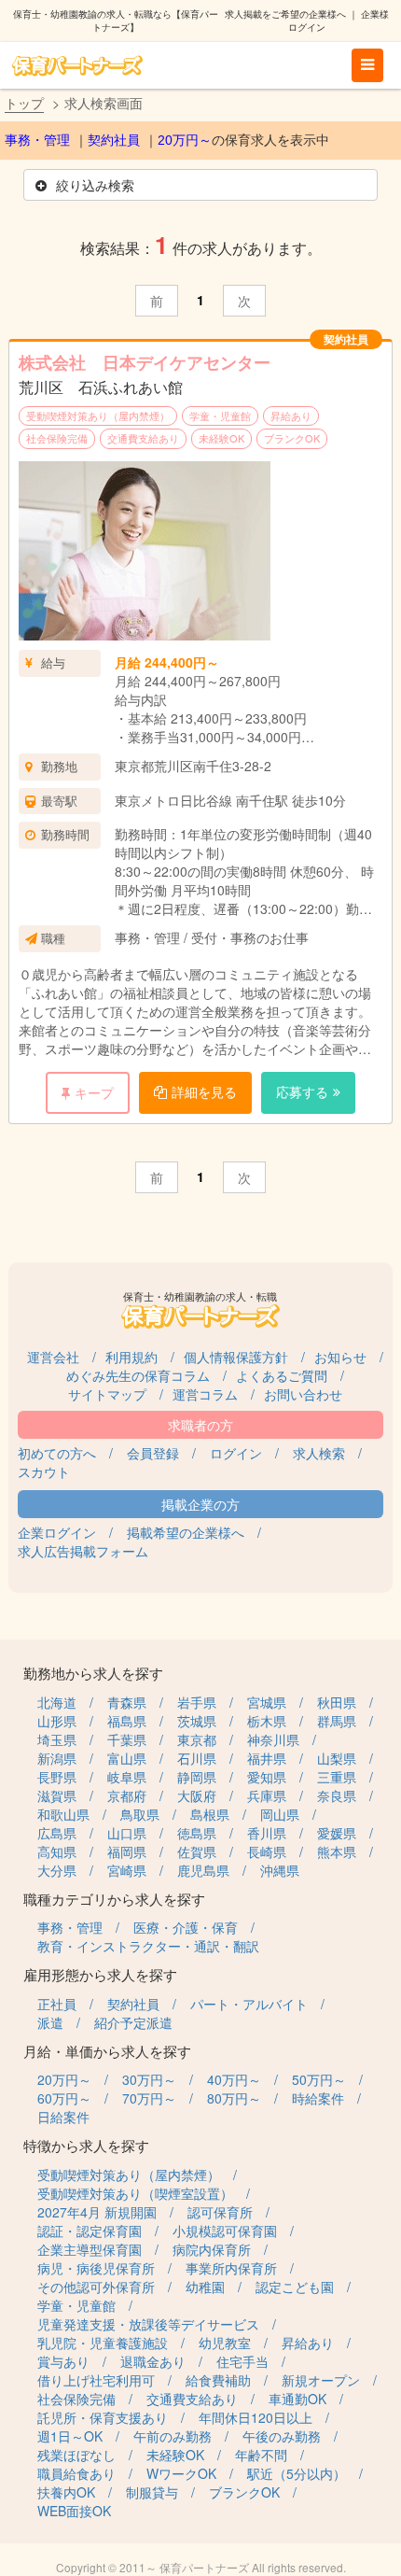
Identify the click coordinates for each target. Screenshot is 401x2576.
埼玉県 (57, 1739)
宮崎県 (127, 1870)
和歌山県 (63, 1814)
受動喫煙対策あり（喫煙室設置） (135, 2193)
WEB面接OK (74, 2511)
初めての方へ (57, 1453)
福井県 (267, 1758)
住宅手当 (242, 2361)
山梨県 (337, 1758)
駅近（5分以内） (297, 2473)
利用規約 (131, 1357)
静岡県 (197, 1777)
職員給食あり (76, 2473)
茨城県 (197, 1721)
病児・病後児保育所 (96, 2268)
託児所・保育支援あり (103, 2417)
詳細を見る (204, 1091)
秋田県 (337, 1702)
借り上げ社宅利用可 (96, 2380)
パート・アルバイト (249, 2004)
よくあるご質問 (282, 1375)
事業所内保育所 (231, 2268)
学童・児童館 (220, 415)
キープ (94, 1092)
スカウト (44, 1471)
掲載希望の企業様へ (186, 1532)
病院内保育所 (212, 2249)
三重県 (337, 1777)
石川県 (197, 1758)
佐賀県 (197, 1851)
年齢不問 (261, 2455)
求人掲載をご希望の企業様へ (285, 14)
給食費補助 (218, 2380)
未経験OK (221, 438)
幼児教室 (225, 2343)
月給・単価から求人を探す (107, 2051)
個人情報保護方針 (236, 1357)
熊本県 (337, 1851)
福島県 (127, 1721)
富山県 (127, 1758)
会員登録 (153, 1453)
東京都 (197, 1739)
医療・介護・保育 (186, 1927)
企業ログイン (57, 1532)
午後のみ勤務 (282, 2436)
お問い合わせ (303, 1394)
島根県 (210, 1814)
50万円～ (319, 2079)
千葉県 (127, 1739)
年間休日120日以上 (256, 2417)
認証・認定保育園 (90, 2231)
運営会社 (53, 1357)
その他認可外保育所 (96, 2287)
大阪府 (197, 1795)
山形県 (57, 1721)
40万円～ (234, 2079)
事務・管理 (37, 140)
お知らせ (340, 1357)
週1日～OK (70, 2436)
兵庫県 (267, 1795)
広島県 (57, 1833)
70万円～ (149, 2098)
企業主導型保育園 (90, 2249)
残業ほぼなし (76, 2455)
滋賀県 (57, 1795)
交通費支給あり (143, 438)
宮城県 (267, 1702)
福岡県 (127, 1851)
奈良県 (337, 1795)
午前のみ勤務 (173, 2436)
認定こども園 (295, 2287)
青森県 (127, 1702)
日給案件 (63, 2117)
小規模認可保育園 (225, 2231)
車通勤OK (297, 2399)
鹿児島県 (203, 1870)
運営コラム (205, 1394)
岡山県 (280, 1814)
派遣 (50, 2022)
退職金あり (153, 2361)
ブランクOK (292, 438)
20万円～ (185, 140)
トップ (24, 103)
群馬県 (337, 1721)
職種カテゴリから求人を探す (114, 1899)
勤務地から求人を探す (93, 1673)
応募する (302, 1091)
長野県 (57, 1777)
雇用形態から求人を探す (100, 1974)
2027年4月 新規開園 (97, 2212)
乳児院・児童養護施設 (103, 2343)
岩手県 (197, 1702)
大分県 (57, 1870)
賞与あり (63, 2361)
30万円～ (149, 2079)
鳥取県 (140, 1814)
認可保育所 (220, 2212)
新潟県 (57, 1758)
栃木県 (267, 1721)
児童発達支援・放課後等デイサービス (148, 2324)
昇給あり (291, 415)
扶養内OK (66, 2492)
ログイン (236, 1453)
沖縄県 (280, 1870)
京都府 (127, 1795)
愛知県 (267, 1777)
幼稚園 (205, 2287)
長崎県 (267, 1851)
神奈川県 (273, 1739)
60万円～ (64, 2098)
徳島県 (197, 1833)
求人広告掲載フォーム (83, 1551)
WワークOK (181, 2473)
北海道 (57, 1702)
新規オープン (321, 2380)
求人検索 (319, 1453)
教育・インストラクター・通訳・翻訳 (148, 1946)
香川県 (267, 1833)
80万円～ (234, 2098)
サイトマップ (107, 1394)
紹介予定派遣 (133, 2022)
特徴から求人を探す (86, 2145)
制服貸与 (152, 2492)
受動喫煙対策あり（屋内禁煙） (98, 415)
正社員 (57, 2004)
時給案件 (318, 2098)
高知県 (57, 1851)
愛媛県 (337, 1833)
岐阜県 (127, 1777)
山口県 (127, 1833)
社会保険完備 (57, 438)
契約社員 (114, 140)
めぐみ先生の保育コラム (138, 1375)
